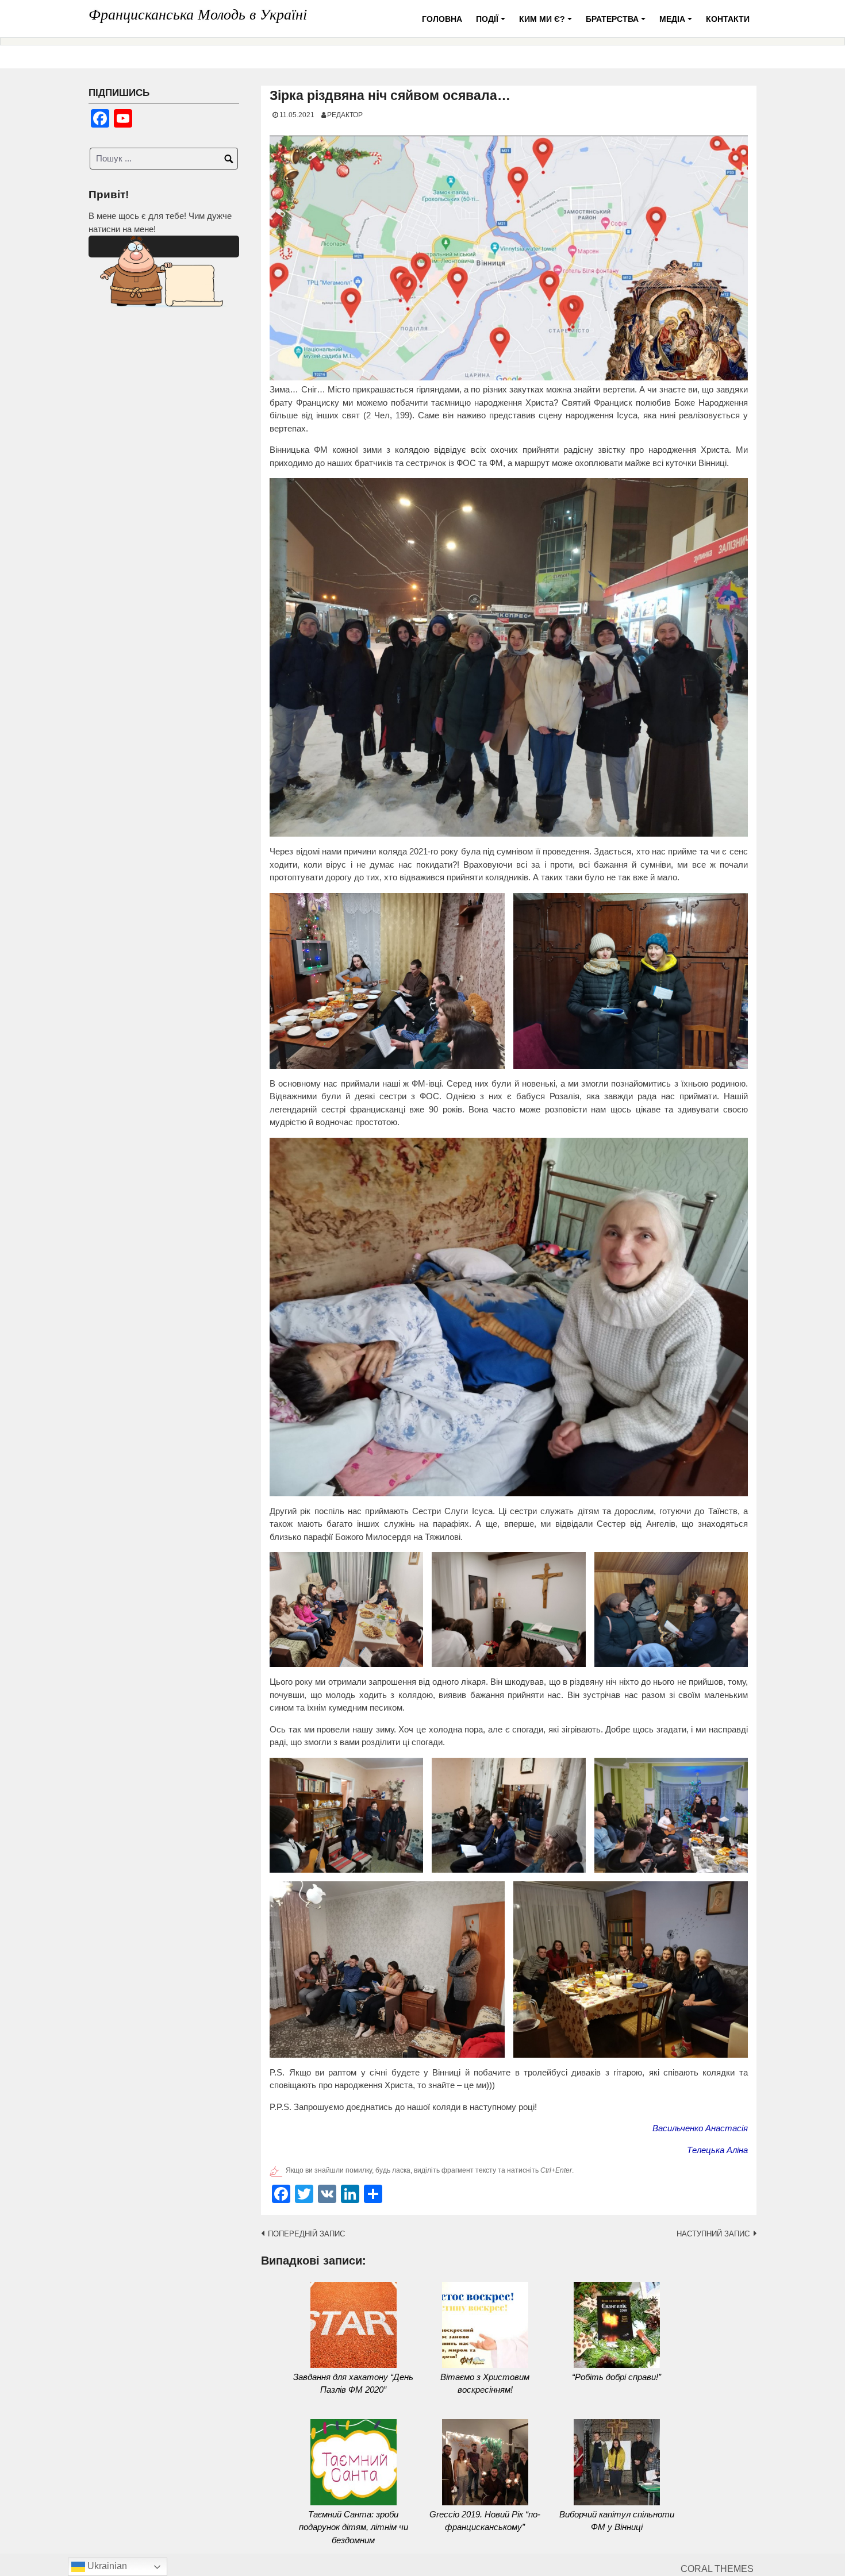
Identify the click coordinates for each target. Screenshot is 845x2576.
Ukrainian (106, 2566)
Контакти (728, 19)
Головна (442, 19)
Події (492, 23)
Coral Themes (717, 2569)
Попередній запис (306, 2234)
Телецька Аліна (717, 2150)
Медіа (677, 23)
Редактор (345, 115)
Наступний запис (713, 2234)
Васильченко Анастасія (700, 2128)
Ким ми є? (547, 23)
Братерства (617, 23)
